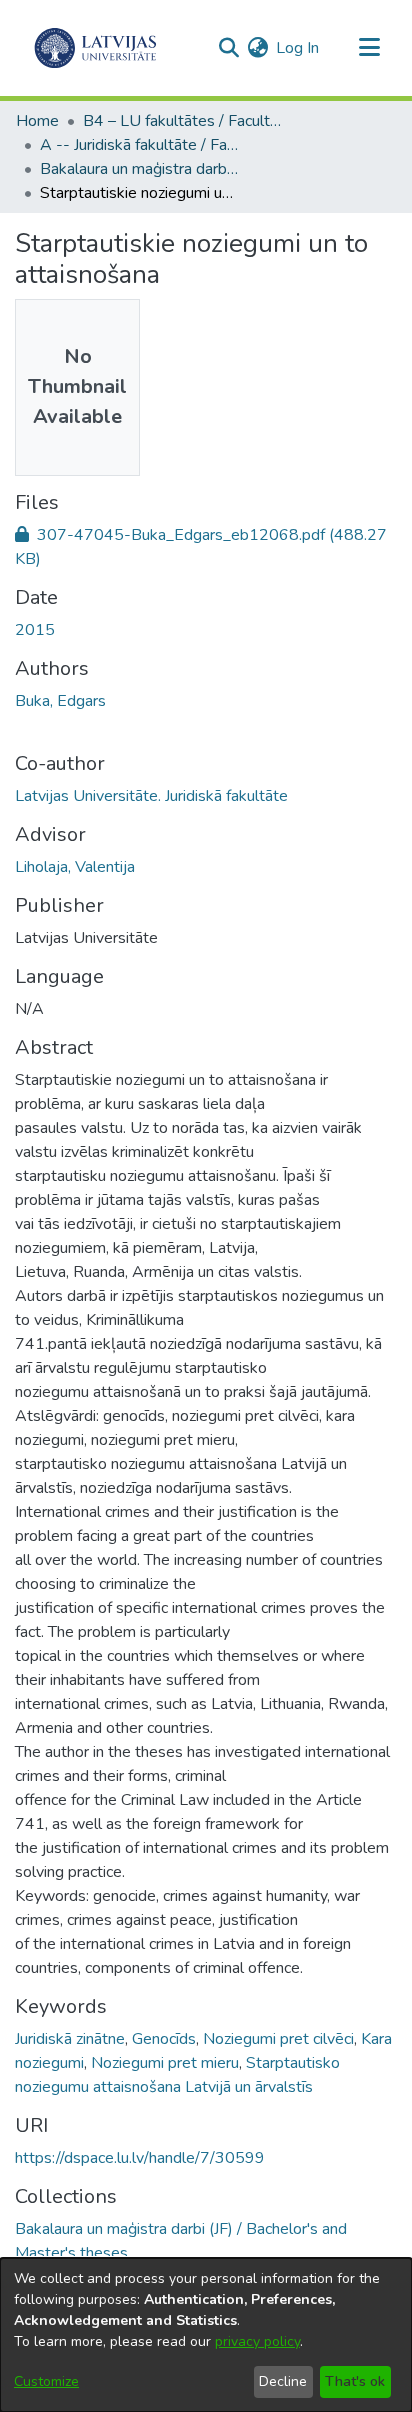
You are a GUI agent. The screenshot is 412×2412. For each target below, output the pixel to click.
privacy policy (257, 2341)
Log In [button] (298, 48)
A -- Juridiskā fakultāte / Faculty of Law (140, 145)
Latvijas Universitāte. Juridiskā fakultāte (151, 796)
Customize (46, 2381)
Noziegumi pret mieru (165, 2063)
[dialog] (206, 2335)
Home (37, 121)
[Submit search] (228, 48)
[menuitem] (257, 48)
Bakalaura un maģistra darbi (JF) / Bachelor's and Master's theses (140, 169)
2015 (35, 630)
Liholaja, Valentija (75, 867)
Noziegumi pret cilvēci (278, 2039)
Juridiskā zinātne (70, 2039)
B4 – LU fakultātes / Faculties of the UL (183, 121)
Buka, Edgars (60, 701)
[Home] (95, 48)
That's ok (355, 2381)
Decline (283, 2381)
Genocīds (164, 2039)
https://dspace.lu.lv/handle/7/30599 (140, 2158)
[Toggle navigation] (369, 48)
